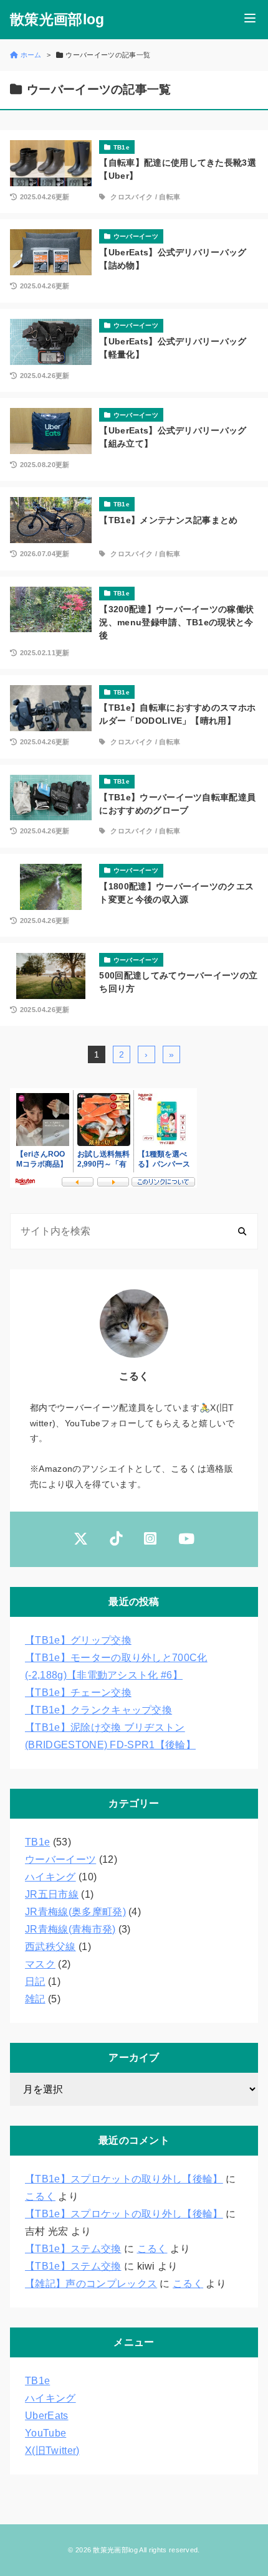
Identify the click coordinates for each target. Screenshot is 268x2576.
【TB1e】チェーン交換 (78, 1693)
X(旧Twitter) (52, 2451)
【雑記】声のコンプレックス (91, 2284)
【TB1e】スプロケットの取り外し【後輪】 (124, 2179)
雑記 (35, 1999)
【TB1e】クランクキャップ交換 (98, 1710)
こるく (40, 2196)
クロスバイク (132, 197)
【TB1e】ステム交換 (73, 2249)
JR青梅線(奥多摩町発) (75, 1912)
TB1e (37, 1842)
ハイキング (50, 1877)
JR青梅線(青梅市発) (70, 1929)
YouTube (45, 2433)
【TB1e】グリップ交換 (78, 1640)
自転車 (170, 197)
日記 (35, 1982)
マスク (40, 1964)
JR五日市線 (52, 1894)
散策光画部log (57, 20)
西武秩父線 (50, 1947)
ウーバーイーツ (60, 1859)
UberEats (47, 2416)
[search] (242, 1232)
